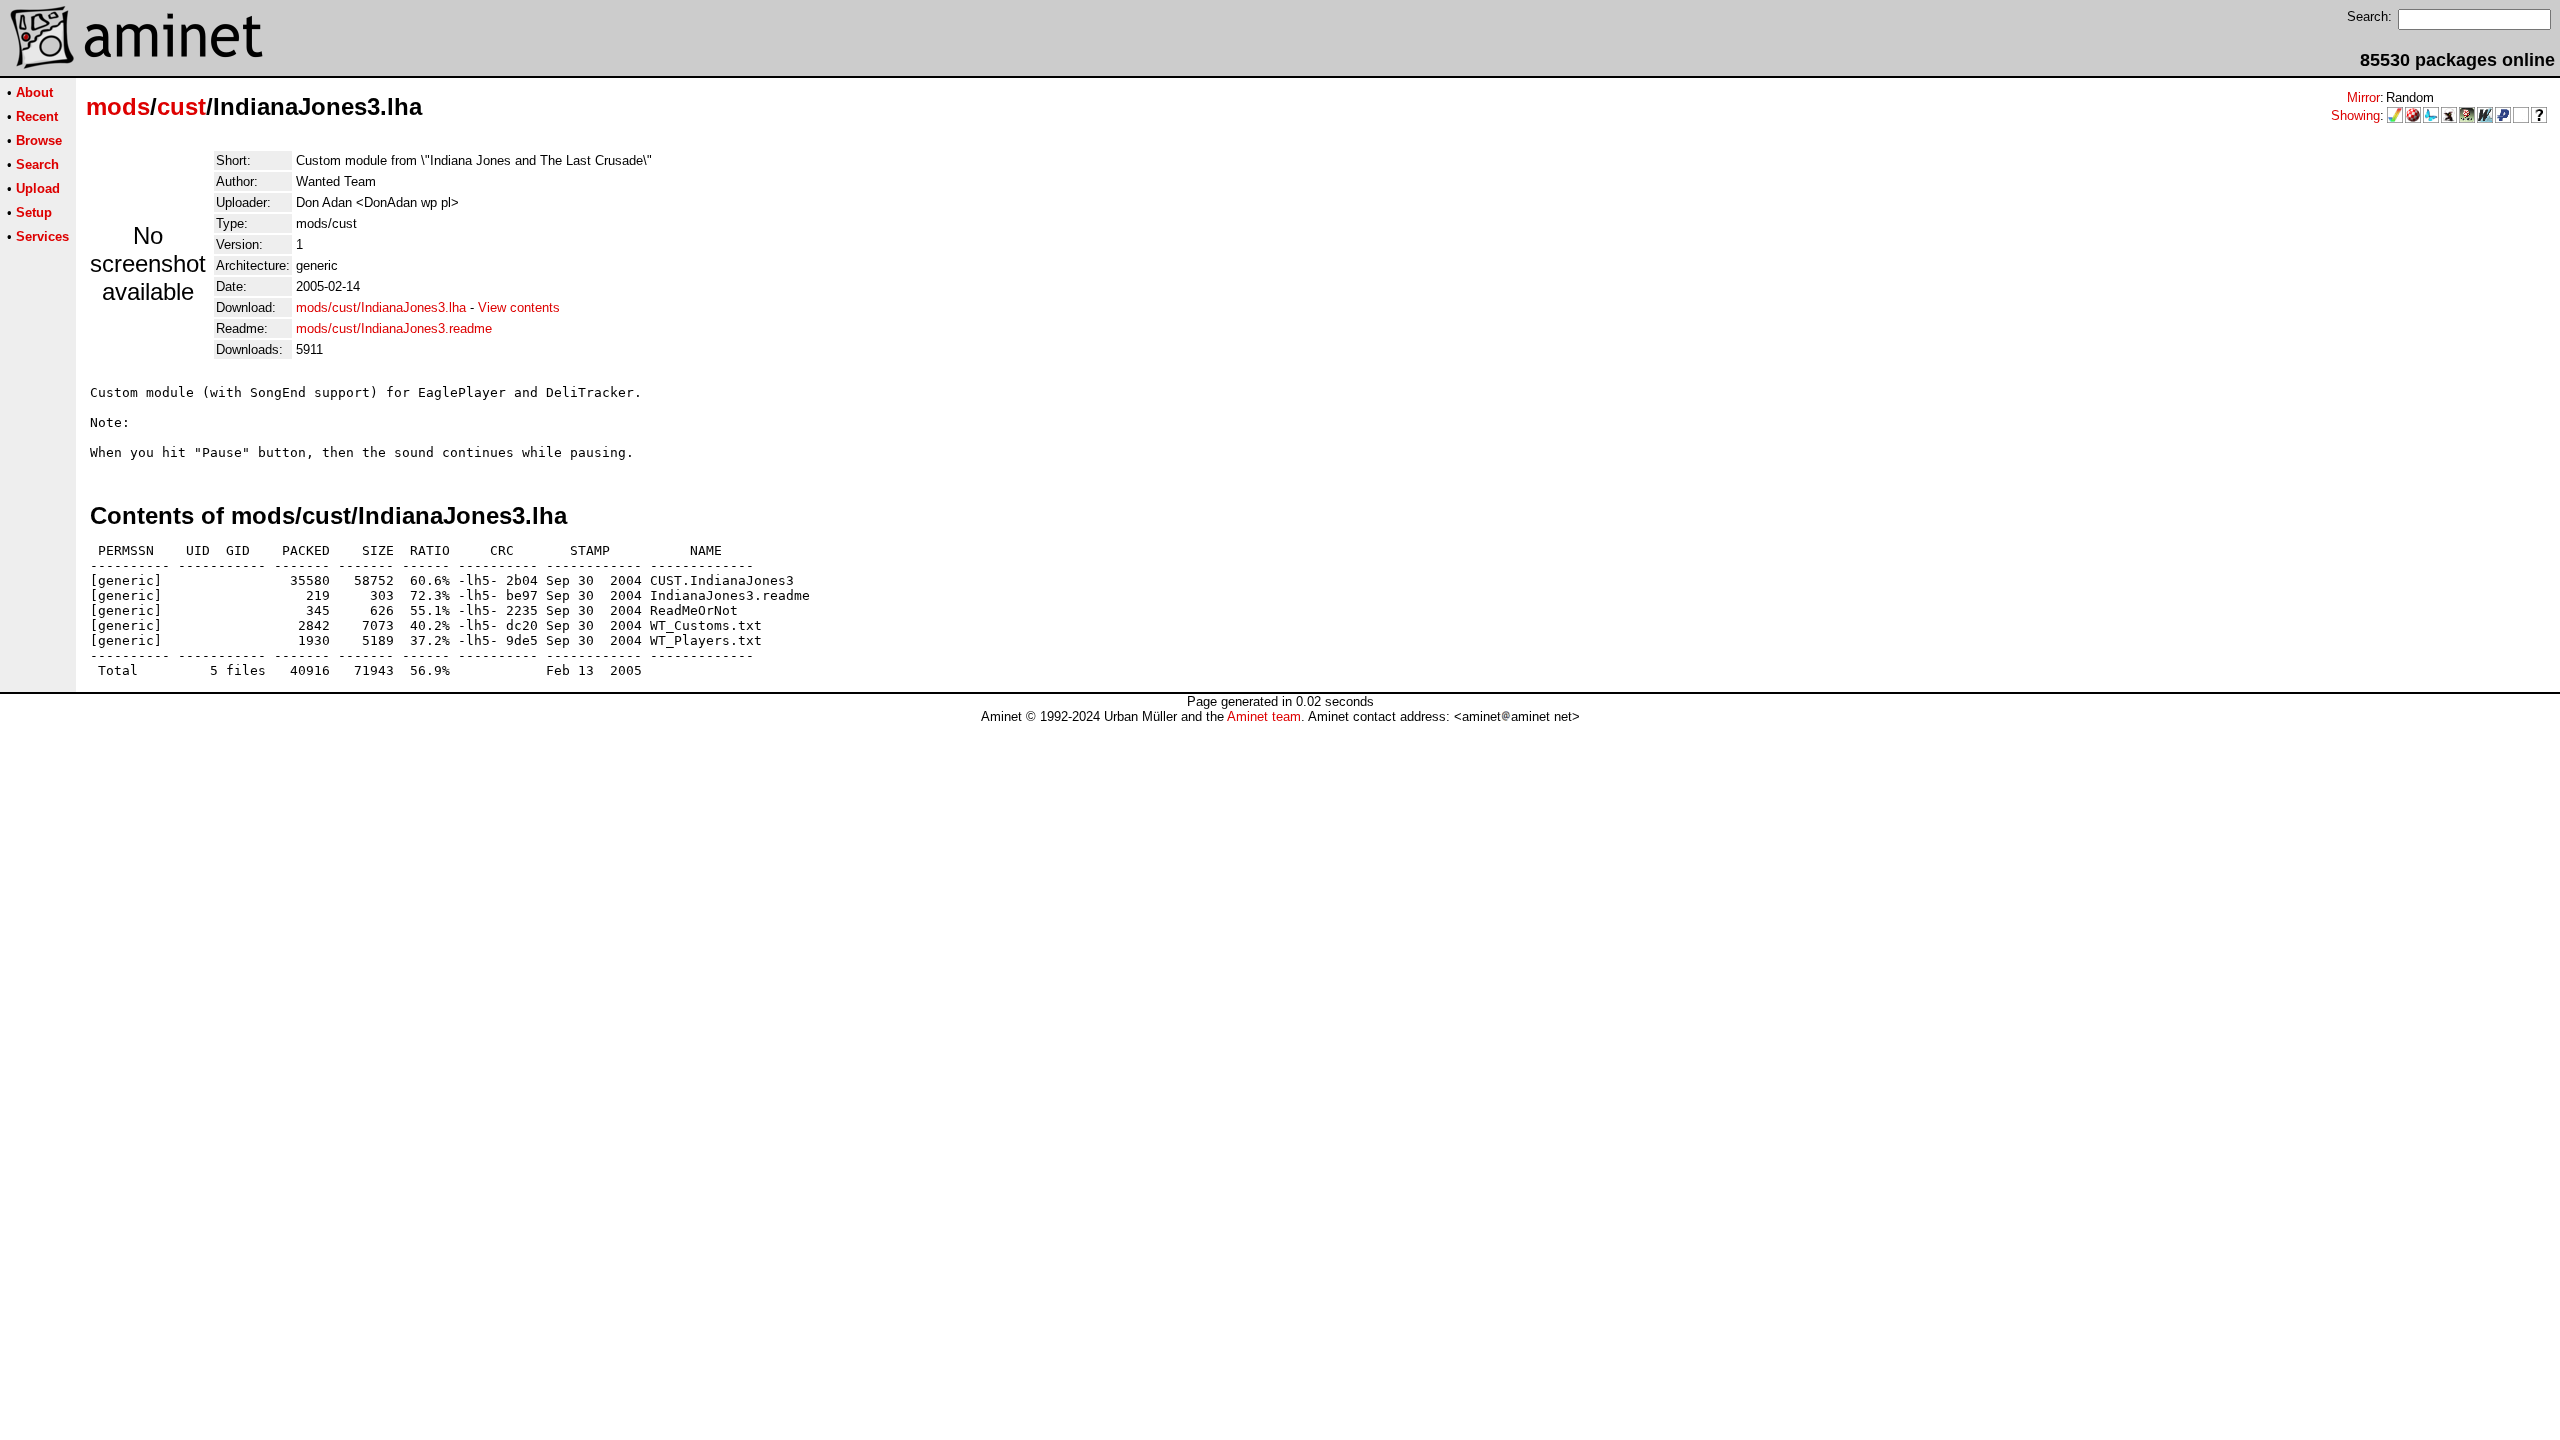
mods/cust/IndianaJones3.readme (394, 328)
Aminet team (1264, 716)
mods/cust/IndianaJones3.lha (381, 307)
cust (181, 106)
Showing (2355, 115)
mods (118, 106)
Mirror (2363, 97)
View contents (519, 307)
